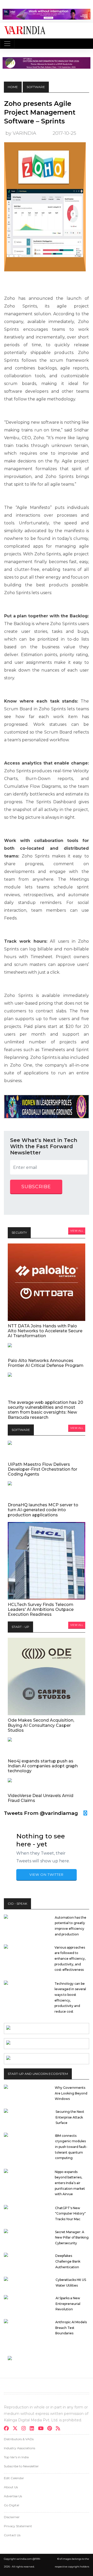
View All (77, 1231)
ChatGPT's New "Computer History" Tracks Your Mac (70, 2213)
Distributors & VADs (19, 2439)
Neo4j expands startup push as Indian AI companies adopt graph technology (43, 1766)
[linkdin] (33, 2429)
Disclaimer (12, 2517)
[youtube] (42, 2429)
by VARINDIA (21, 133)
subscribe (36, 1187)
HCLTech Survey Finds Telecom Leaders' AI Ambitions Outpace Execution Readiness (41, 1609)
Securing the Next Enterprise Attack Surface (70, 2117)
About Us (11, 2487)
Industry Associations (20, 2448)
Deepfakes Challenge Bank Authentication (68, 2261)
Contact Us (12, 2535)
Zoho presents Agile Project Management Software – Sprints (40, 112)
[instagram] (25, 2429)
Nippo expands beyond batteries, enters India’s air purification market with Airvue (70, 2183)
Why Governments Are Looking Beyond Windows (71, 2093)
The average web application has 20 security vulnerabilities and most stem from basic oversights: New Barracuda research (45, 1410)
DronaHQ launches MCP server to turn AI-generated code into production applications (43, 1510)
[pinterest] (51, 2429)
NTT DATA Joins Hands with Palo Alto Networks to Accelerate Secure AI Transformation (45, 1331)
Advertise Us (13, 2496)
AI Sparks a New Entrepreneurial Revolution (68, 2304)
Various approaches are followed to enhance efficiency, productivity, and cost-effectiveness (70, 1959)
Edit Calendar (14, 2478)
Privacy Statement (18, 2526)
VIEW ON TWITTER (47, 1874)
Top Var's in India (16, 2457)
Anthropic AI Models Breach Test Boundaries (71, 2328)
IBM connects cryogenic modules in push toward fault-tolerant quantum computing (71, 2147)
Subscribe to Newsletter (21, 2466)
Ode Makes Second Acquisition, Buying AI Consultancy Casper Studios (41, 1725)
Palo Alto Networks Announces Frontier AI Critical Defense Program (46, 1363)
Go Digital (11, 2505)
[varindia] (60, 2429)
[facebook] (8, 2429)
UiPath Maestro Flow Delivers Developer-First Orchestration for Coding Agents (42, 1469)
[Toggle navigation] (7, 44)
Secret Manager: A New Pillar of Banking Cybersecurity (72, 2238)
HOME (13, 87)
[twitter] (17, 2429)
